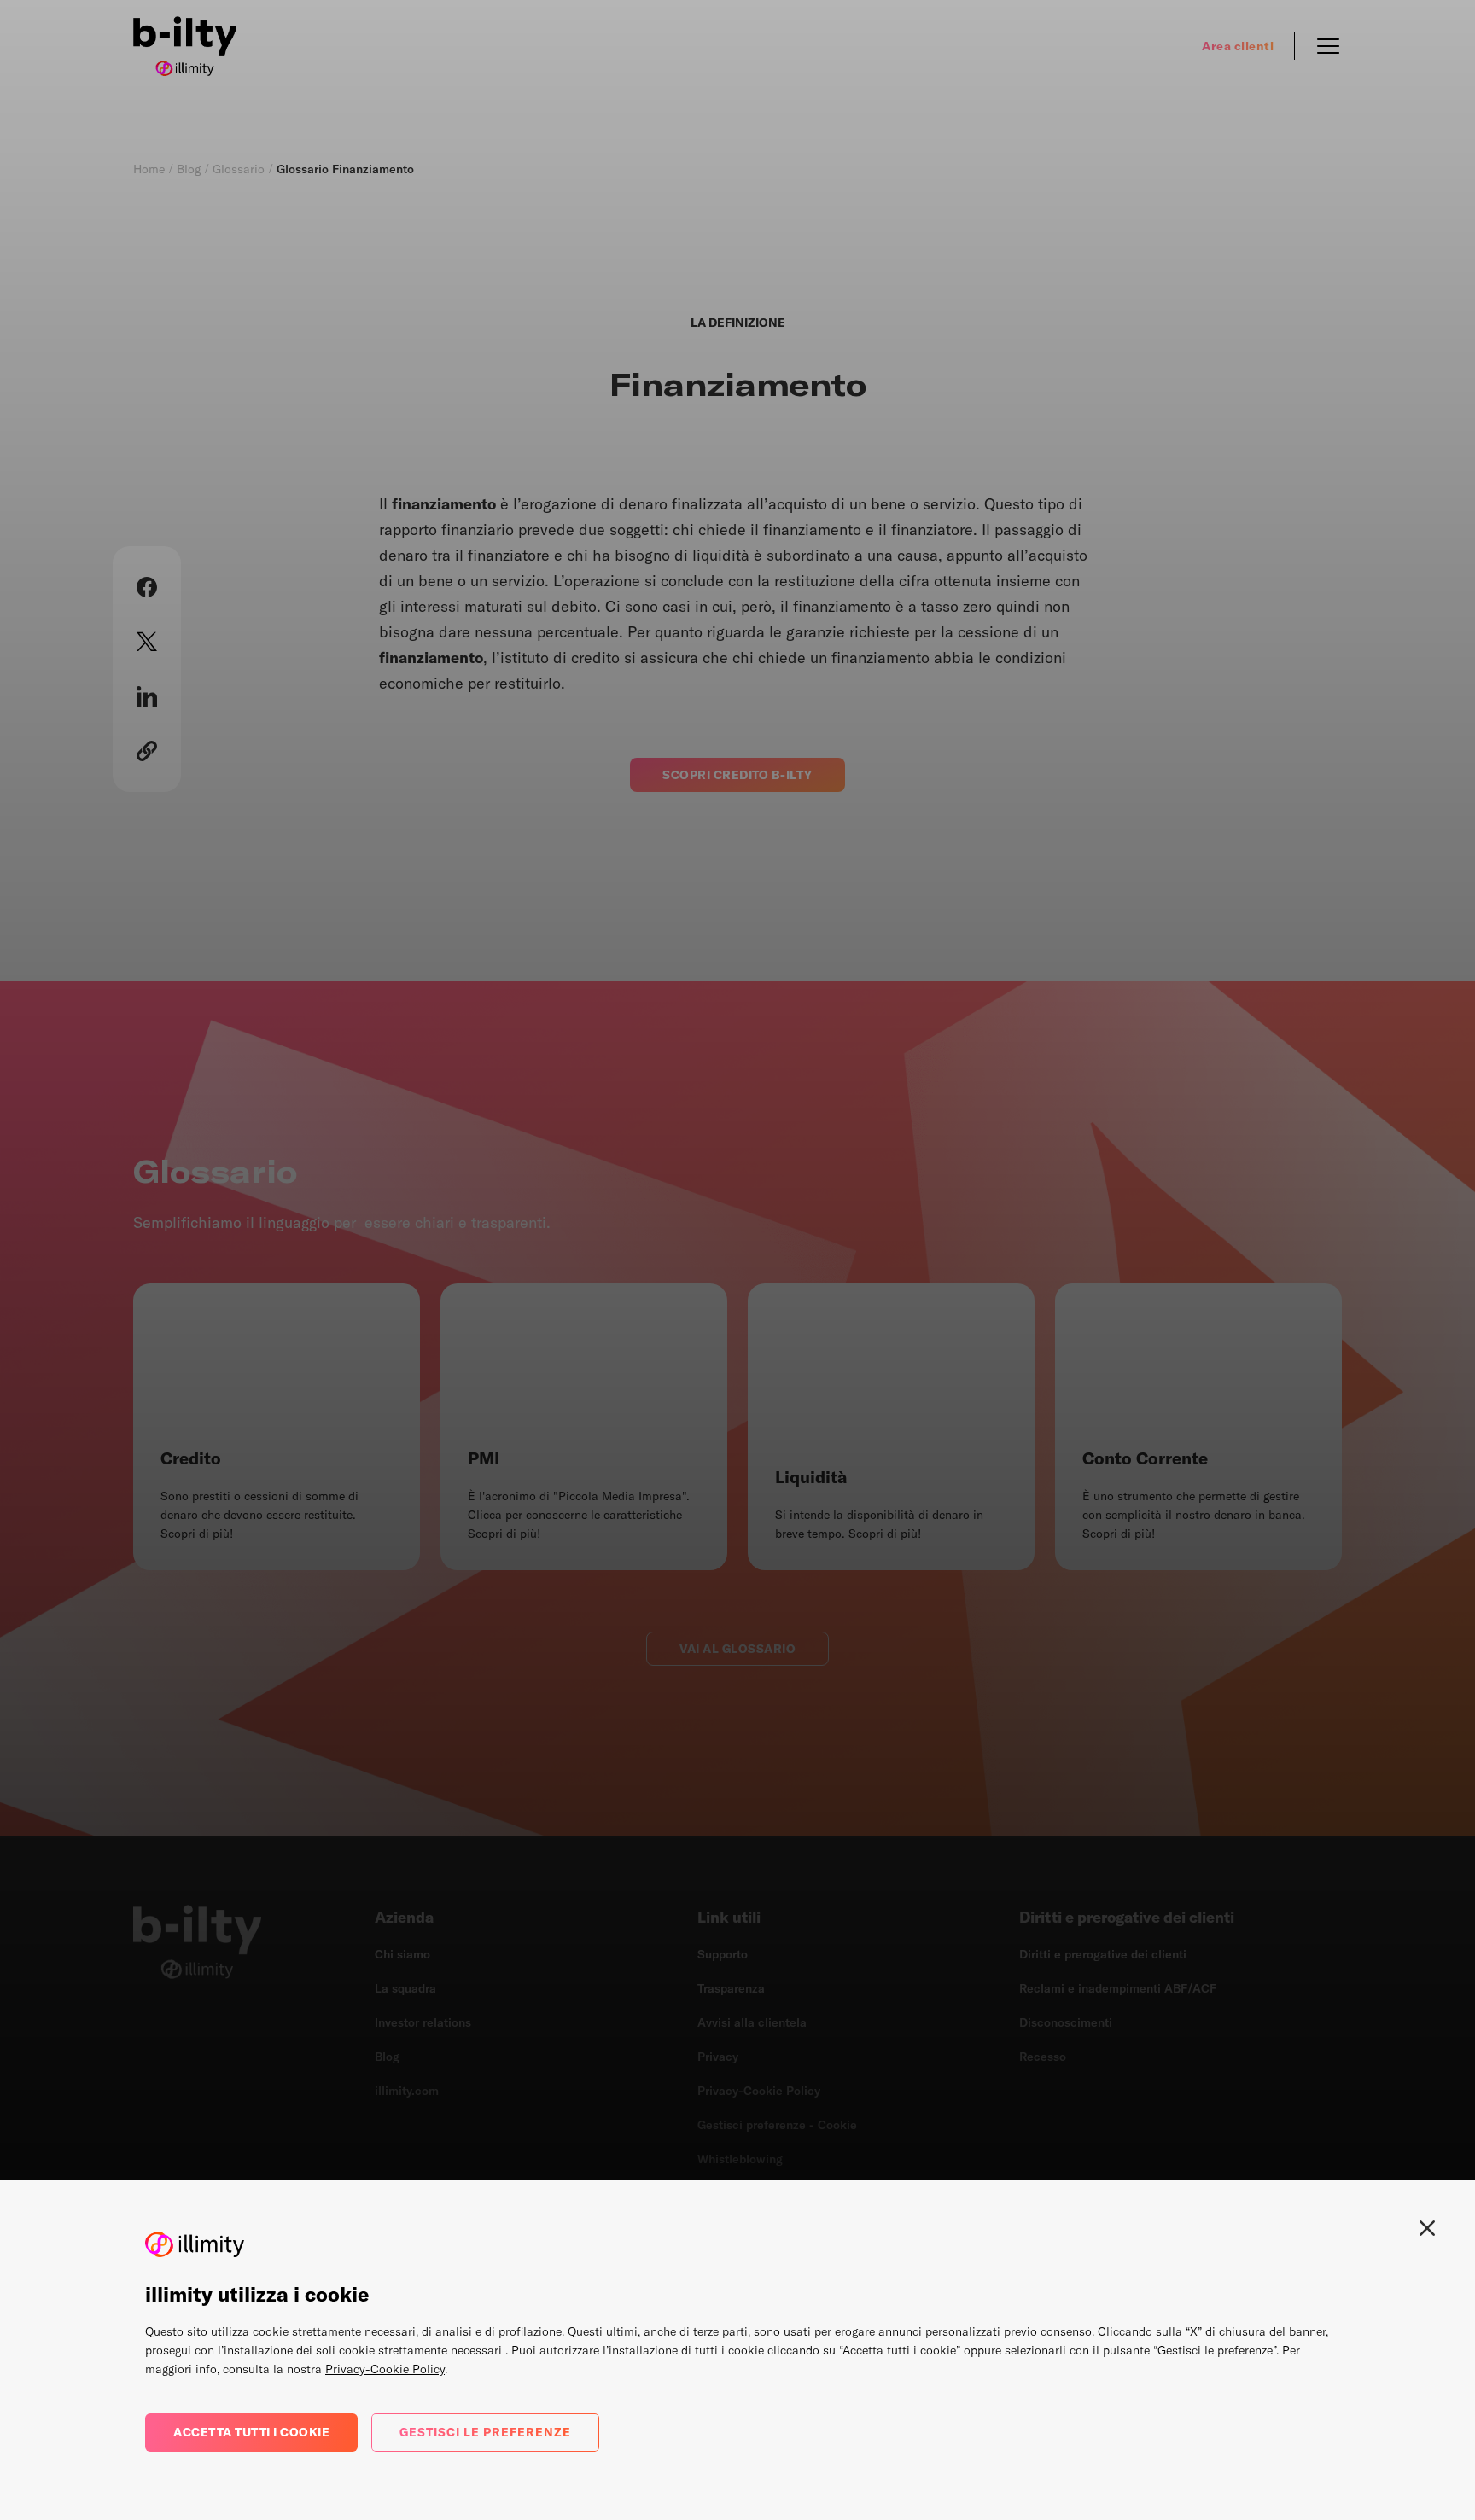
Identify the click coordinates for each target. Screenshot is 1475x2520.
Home (149, 169)
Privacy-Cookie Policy (385, 2369)
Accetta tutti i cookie (251, 2432)
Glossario (239, 169)
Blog (189, 169)
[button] (147, 587)
